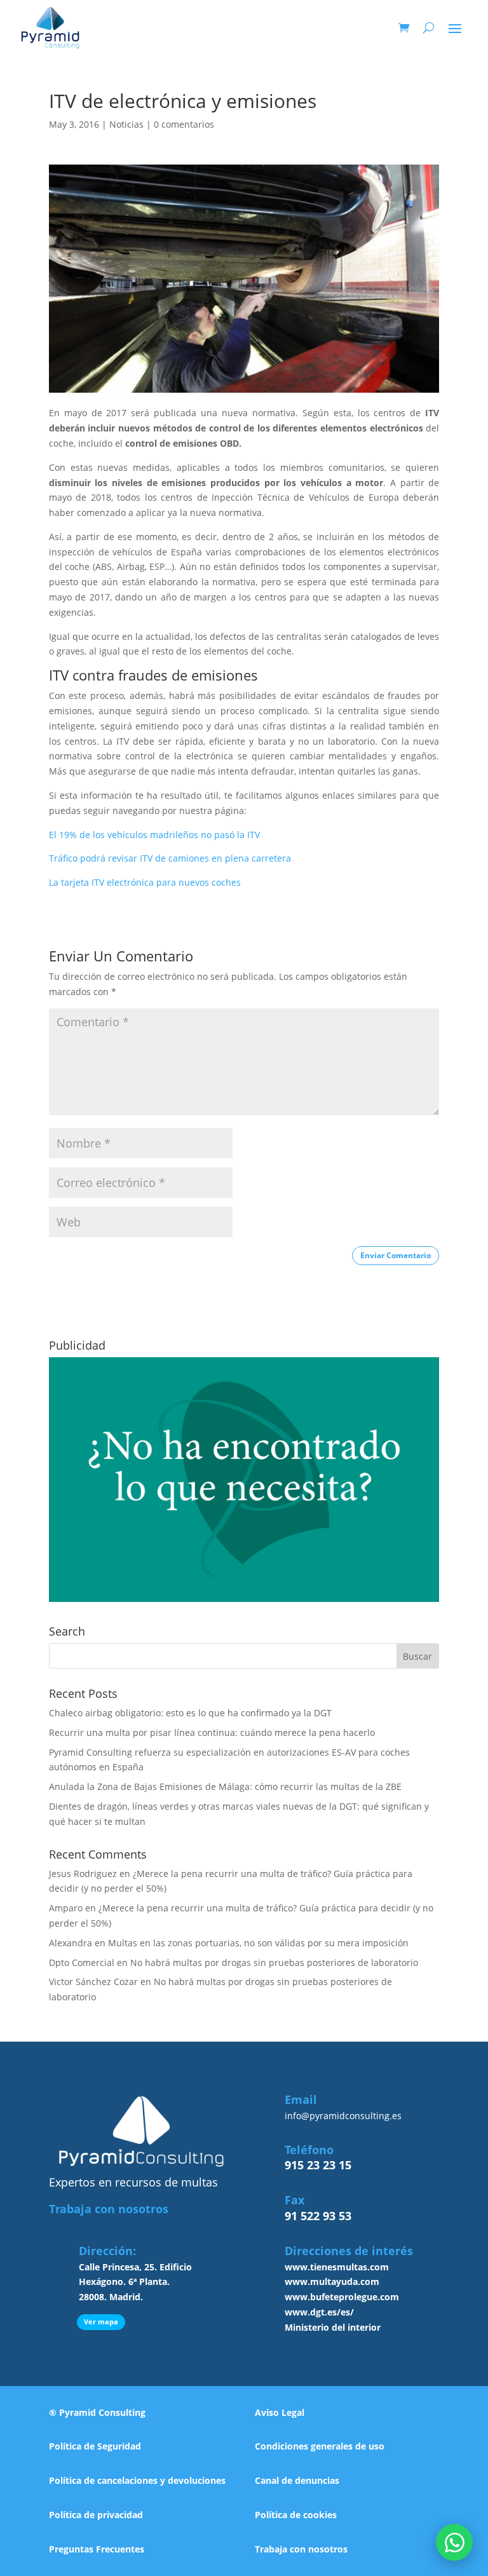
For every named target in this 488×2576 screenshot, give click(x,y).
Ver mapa (101, 2322)
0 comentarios (184, 124)
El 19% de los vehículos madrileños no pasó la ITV (154, 835)
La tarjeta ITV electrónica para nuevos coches (145, 882)
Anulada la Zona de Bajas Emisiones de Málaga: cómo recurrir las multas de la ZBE (225, 1786)
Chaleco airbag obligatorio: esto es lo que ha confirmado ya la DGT (190, 1713)
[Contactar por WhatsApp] (454, 2542)
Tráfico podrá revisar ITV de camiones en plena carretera (170, 858)
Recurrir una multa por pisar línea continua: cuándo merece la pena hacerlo (212, 1732)
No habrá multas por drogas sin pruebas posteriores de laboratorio (274, 1963)
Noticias (126, 124)
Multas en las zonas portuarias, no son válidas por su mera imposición (258, 1943)
